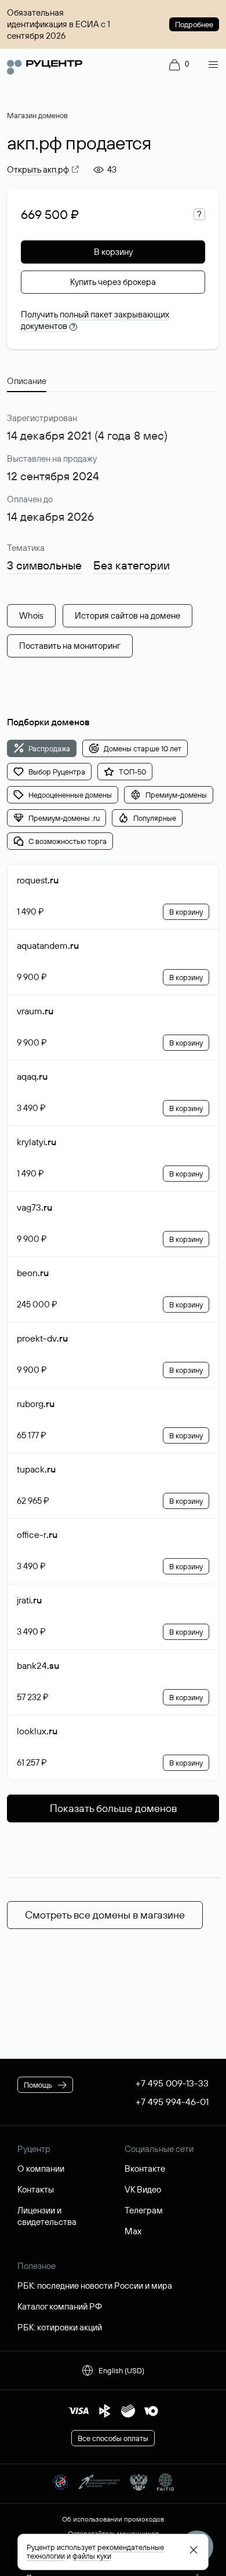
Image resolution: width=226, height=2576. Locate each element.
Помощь (38, 2085)
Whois (31, 615)
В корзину (113, 252)
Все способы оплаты (113, 2438)
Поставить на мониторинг (70, 646)
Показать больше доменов (113, 1808)
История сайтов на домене (127, 615)
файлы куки (92, 2556)
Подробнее (194, 24)
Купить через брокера (113, 282)
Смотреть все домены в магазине (105, 1915)
